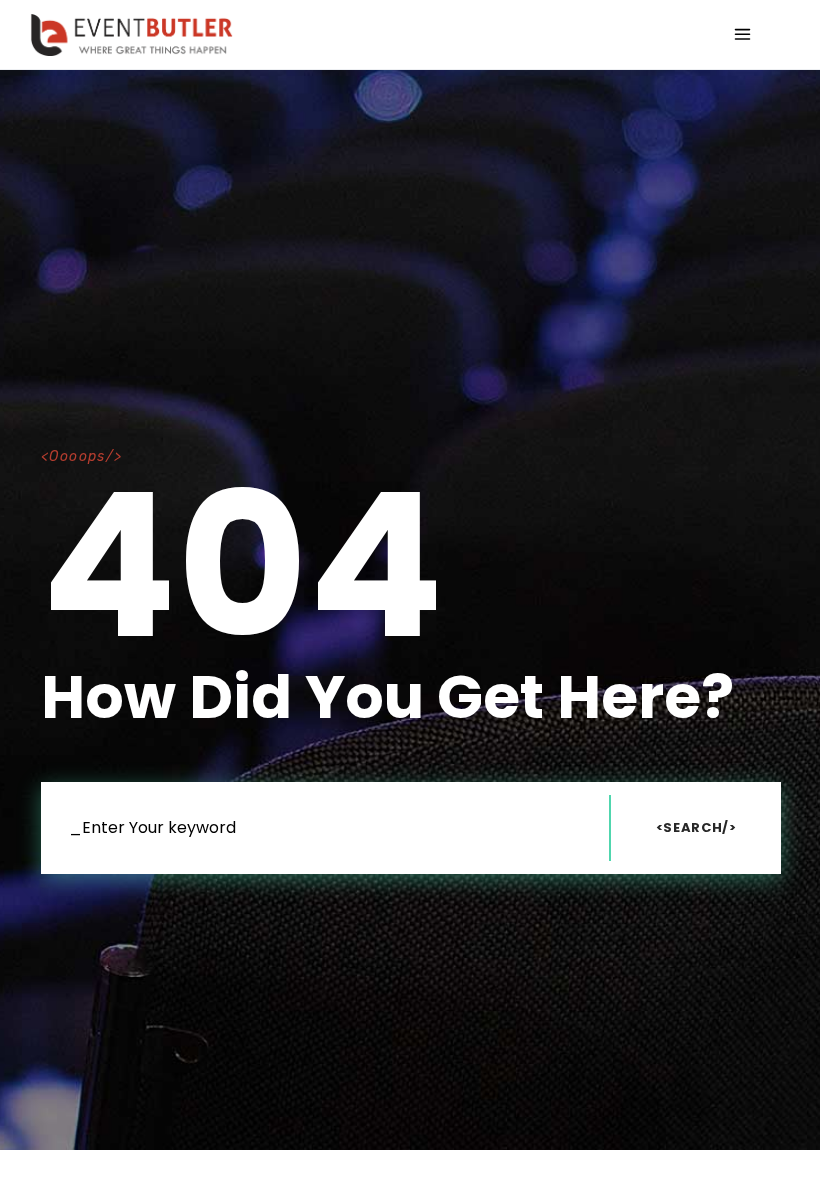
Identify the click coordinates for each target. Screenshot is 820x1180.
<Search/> (696, 827)
